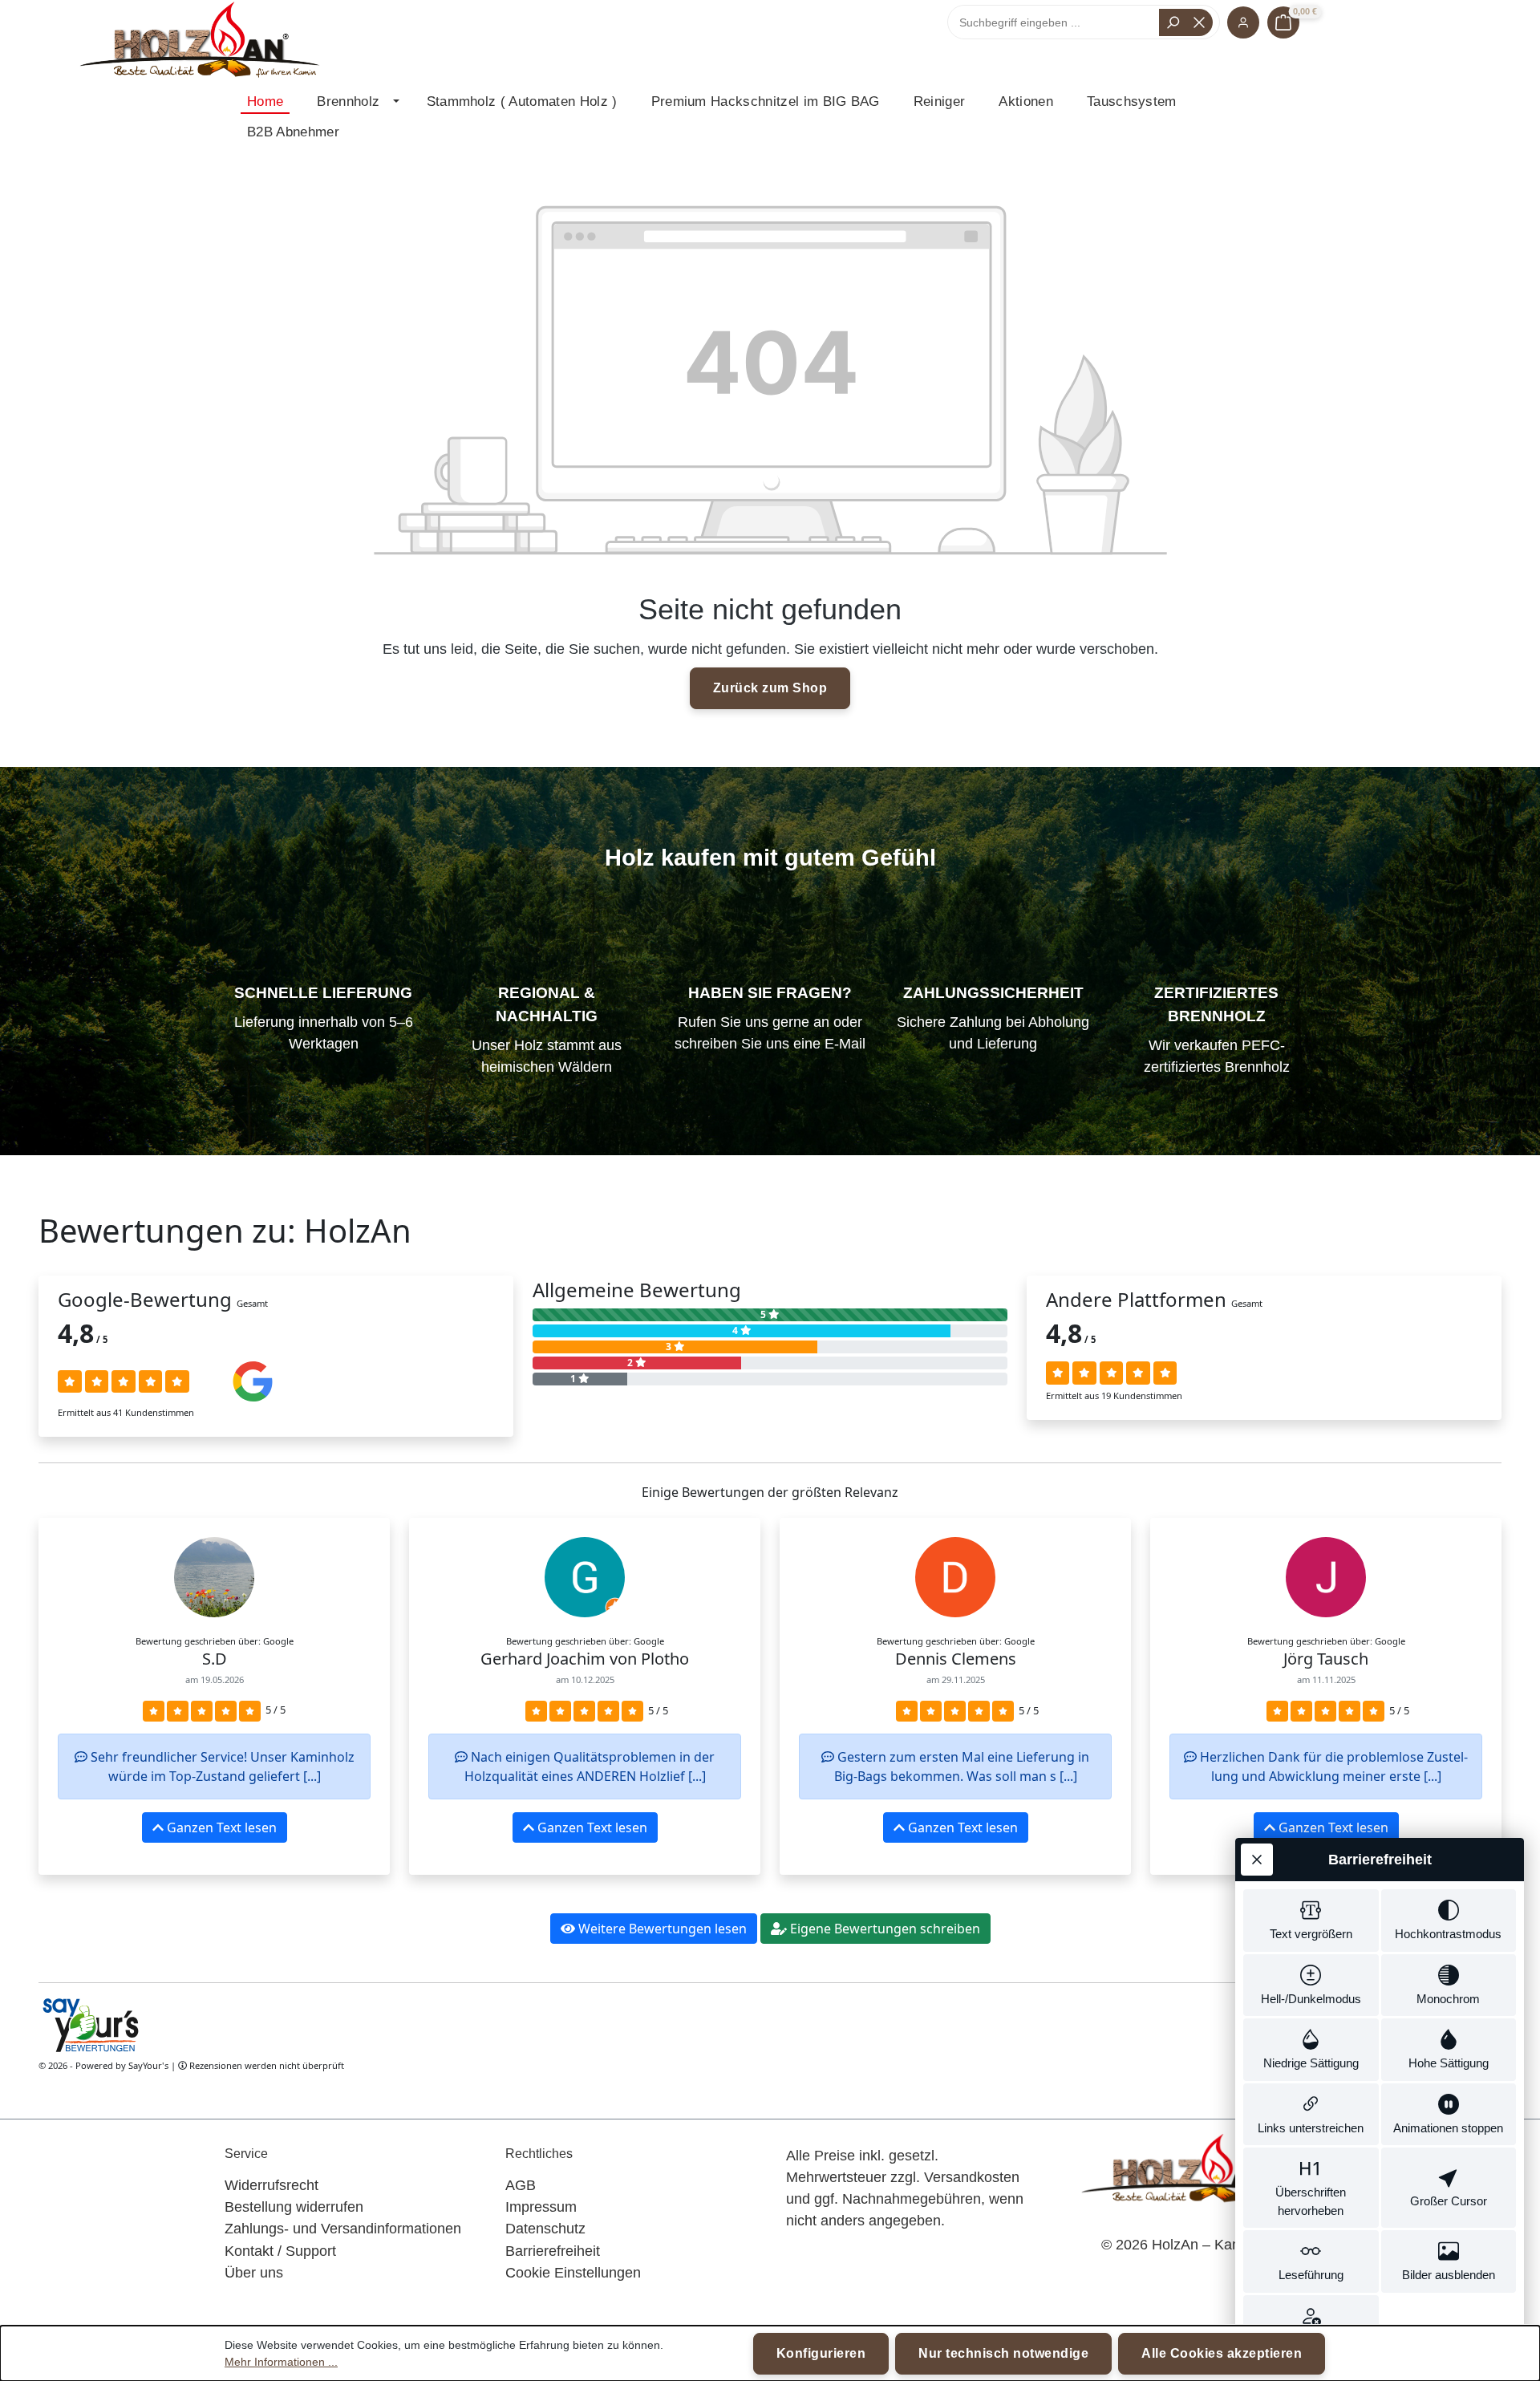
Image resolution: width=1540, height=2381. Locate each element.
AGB (521, 2185)
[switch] (1311, 1921)
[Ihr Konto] (1243, 22)
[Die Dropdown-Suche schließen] (1199, 22)
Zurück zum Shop (770, 688)
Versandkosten (972, 2177)
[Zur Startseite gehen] (199, 41)
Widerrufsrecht (272, 2185)
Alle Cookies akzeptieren (1222, 2353)
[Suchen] (1173, 22)
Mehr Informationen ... (281, 2362)
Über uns (254, 2273)
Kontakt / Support (280, 2251)
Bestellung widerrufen (294, 2207)
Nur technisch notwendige (1003, 2353)
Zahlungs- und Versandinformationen (343, 2229)
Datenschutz (545, 2229)
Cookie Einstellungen (573, 2273)
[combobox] (1057, 22)
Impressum (541, 2207)
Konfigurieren (821, 2353)
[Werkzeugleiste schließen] (1257, 1860)
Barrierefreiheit (553, 2251)
